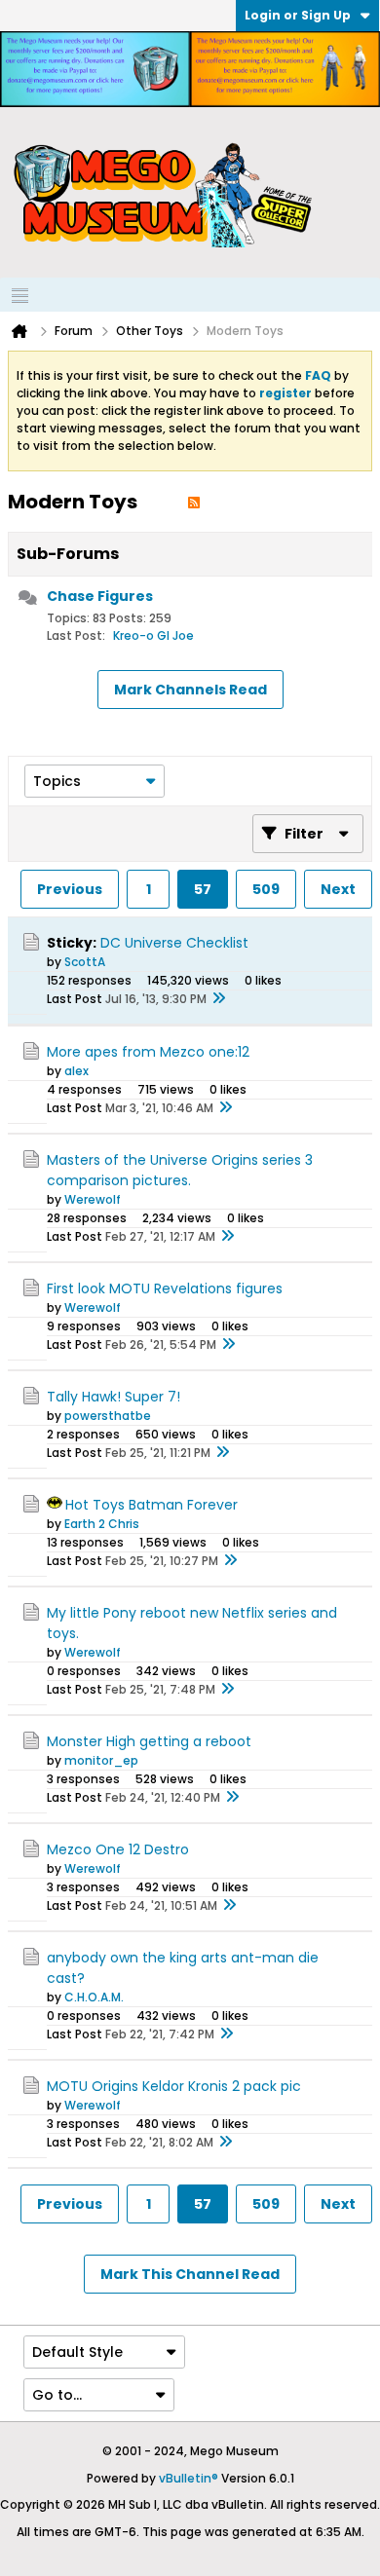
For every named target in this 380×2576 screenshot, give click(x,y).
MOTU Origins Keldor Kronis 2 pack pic (174, 2086)
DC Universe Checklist (174, 943)
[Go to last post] (218, 999)
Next (338, 889)
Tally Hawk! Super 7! (114, 1397)
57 (203, 889)
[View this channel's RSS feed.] (194, 502)
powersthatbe (108, 1416)
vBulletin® (189, 2478)
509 (266, 889)
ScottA (85, 962)
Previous (70, 889)
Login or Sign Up (298, 15)
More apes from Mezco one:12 (148, 1052)
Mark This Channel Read (190, 2274)
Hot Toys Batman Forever (152, 1505)
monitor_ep (101, 1760)
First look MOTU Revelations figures (165, 1288)
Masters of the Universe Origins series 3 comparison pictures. (180, 1170)
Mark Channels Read (190, 690)
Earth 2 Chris (102, 1524)
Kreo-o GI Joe (153, 635)
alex (76, 1071)
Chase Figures (100, 596)
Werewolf (93, 1199)
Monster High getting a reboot (149, 1741)
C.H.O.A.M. (94, 1997)
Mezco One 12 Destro (118, 1849)
